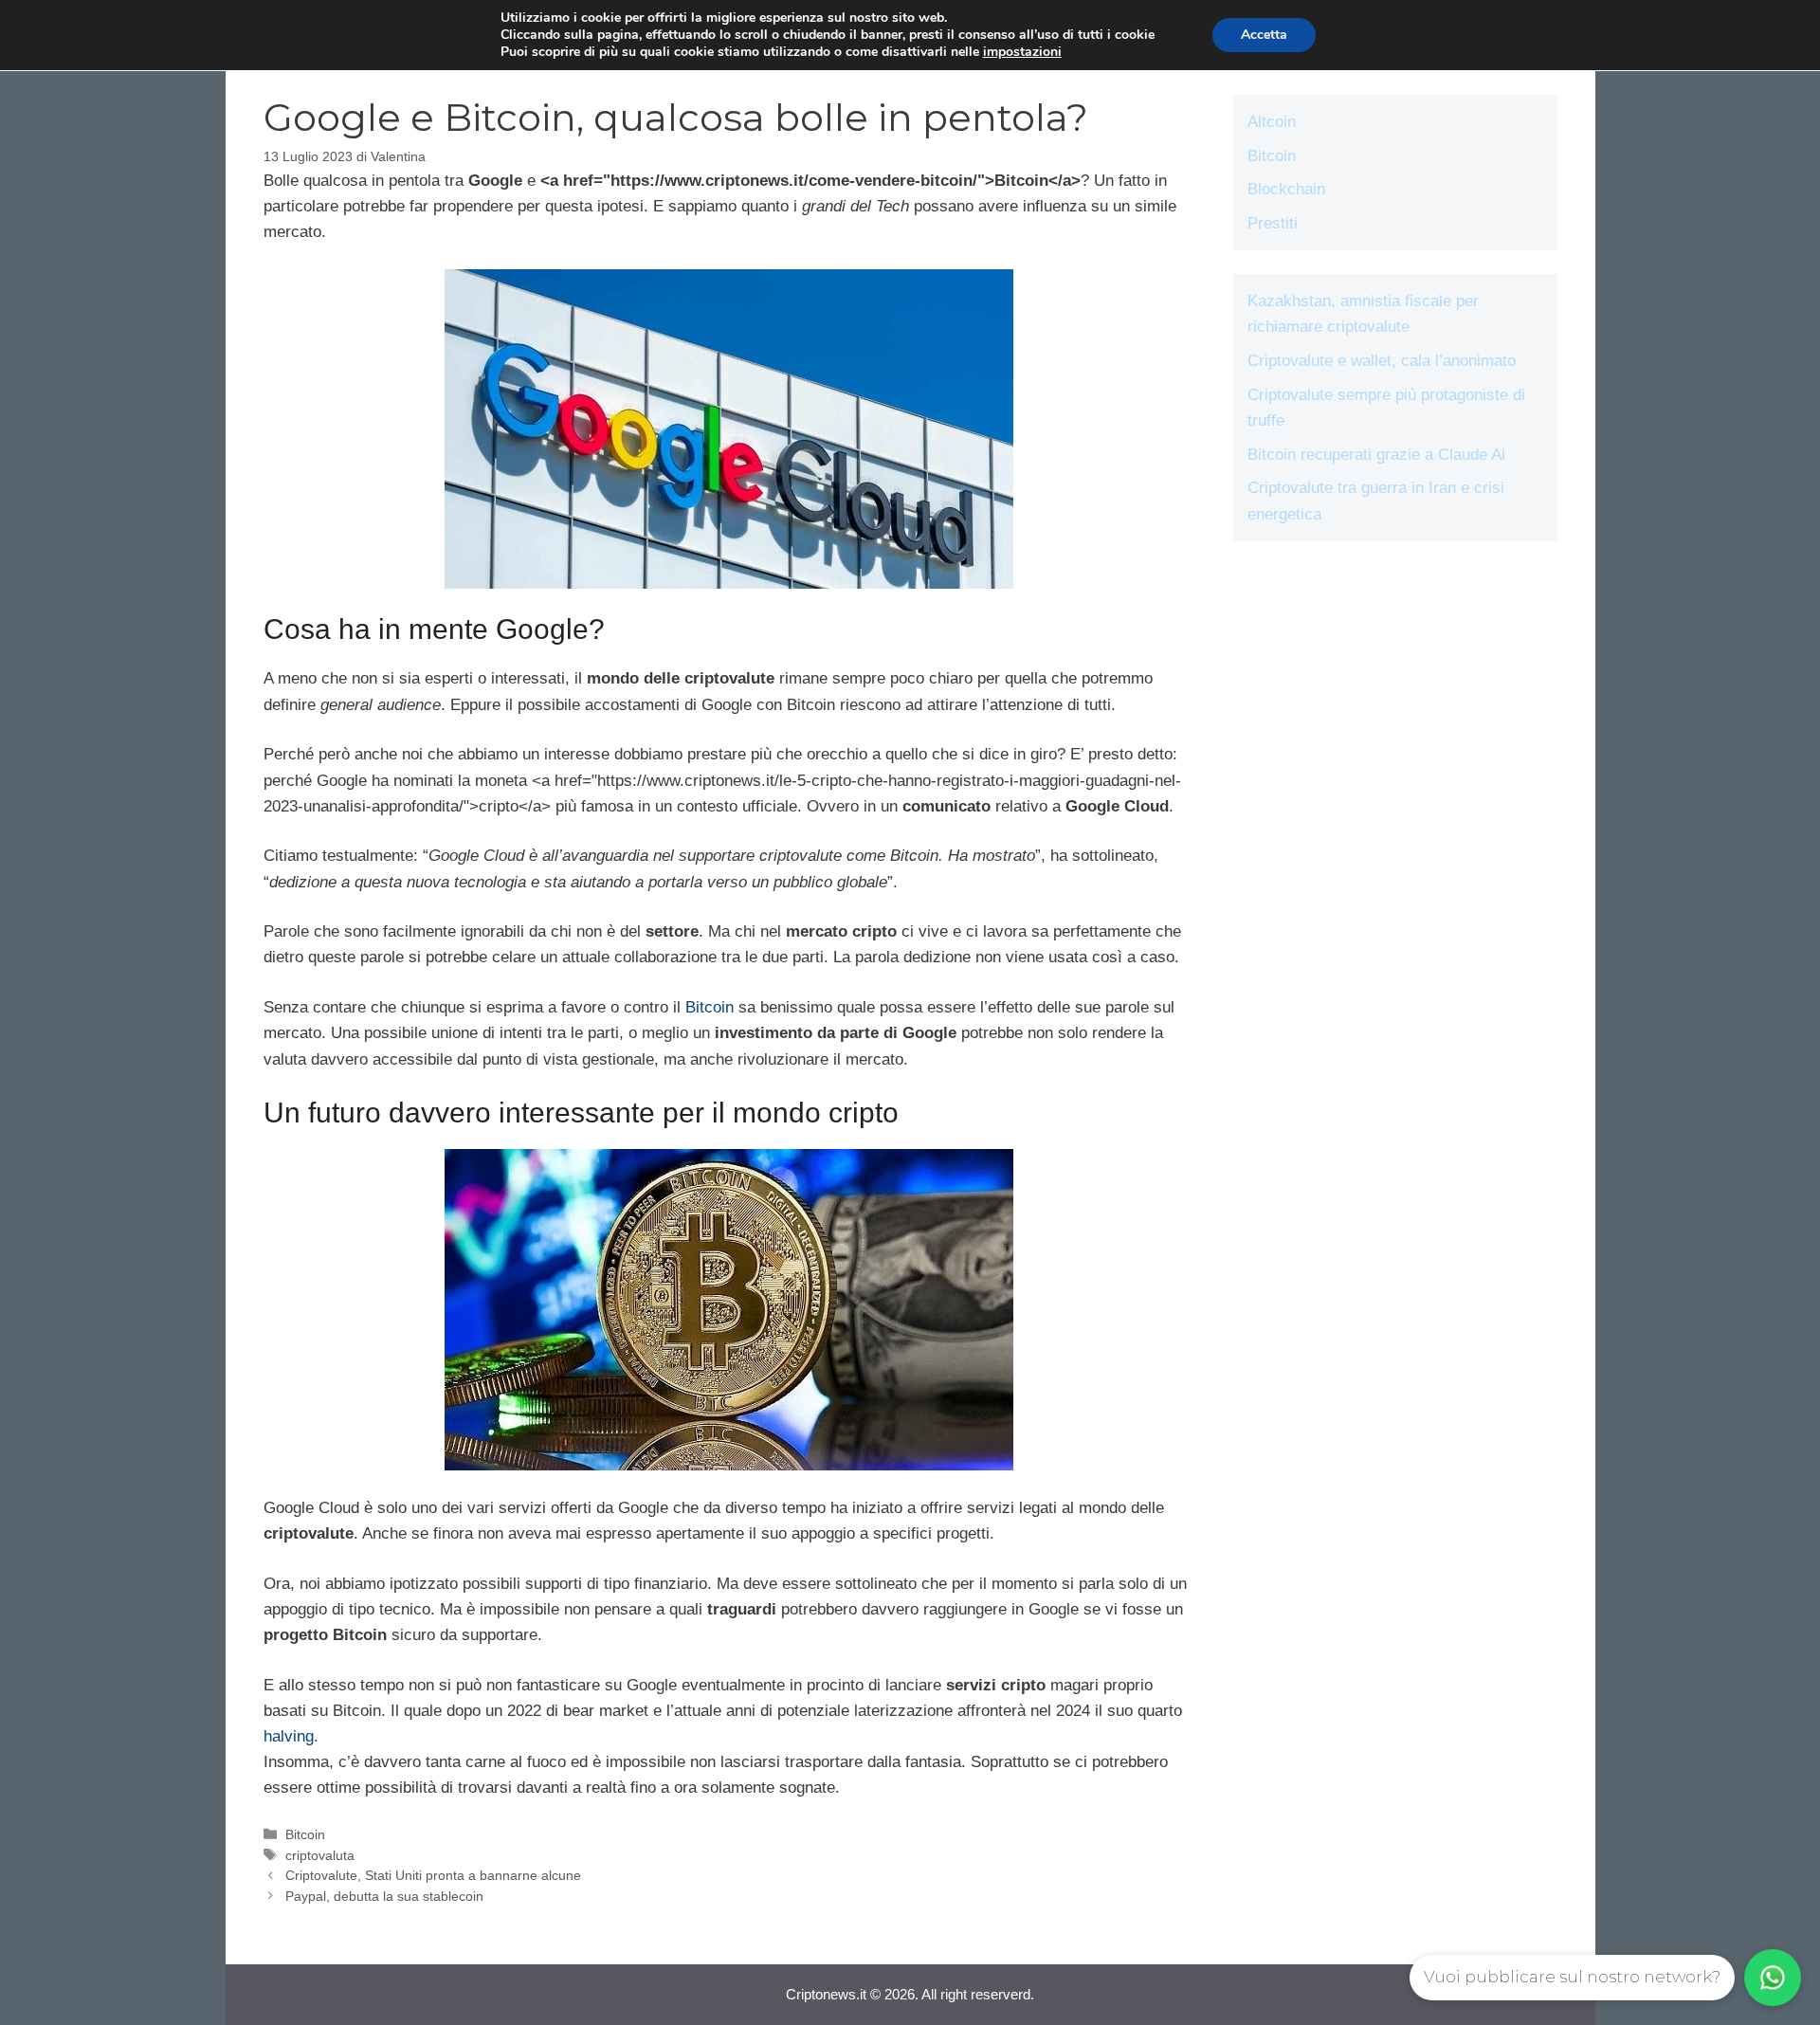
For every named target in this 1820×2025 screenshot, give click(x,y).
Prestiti (1273, 223)
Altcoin (1272, 122)
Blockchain (1286, 189)
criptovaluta (320, 1855)
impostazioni (1022, 52)
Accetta (1264, 35)
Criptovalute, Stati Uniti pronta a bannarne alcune (433, 1875)
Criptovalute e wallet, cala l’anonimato (1382, 361)
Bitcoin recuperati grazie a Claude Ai (1376, 455)
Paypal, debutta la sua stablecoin (384, 1896)
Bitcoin (710, 1007)
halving (289, 1736)
